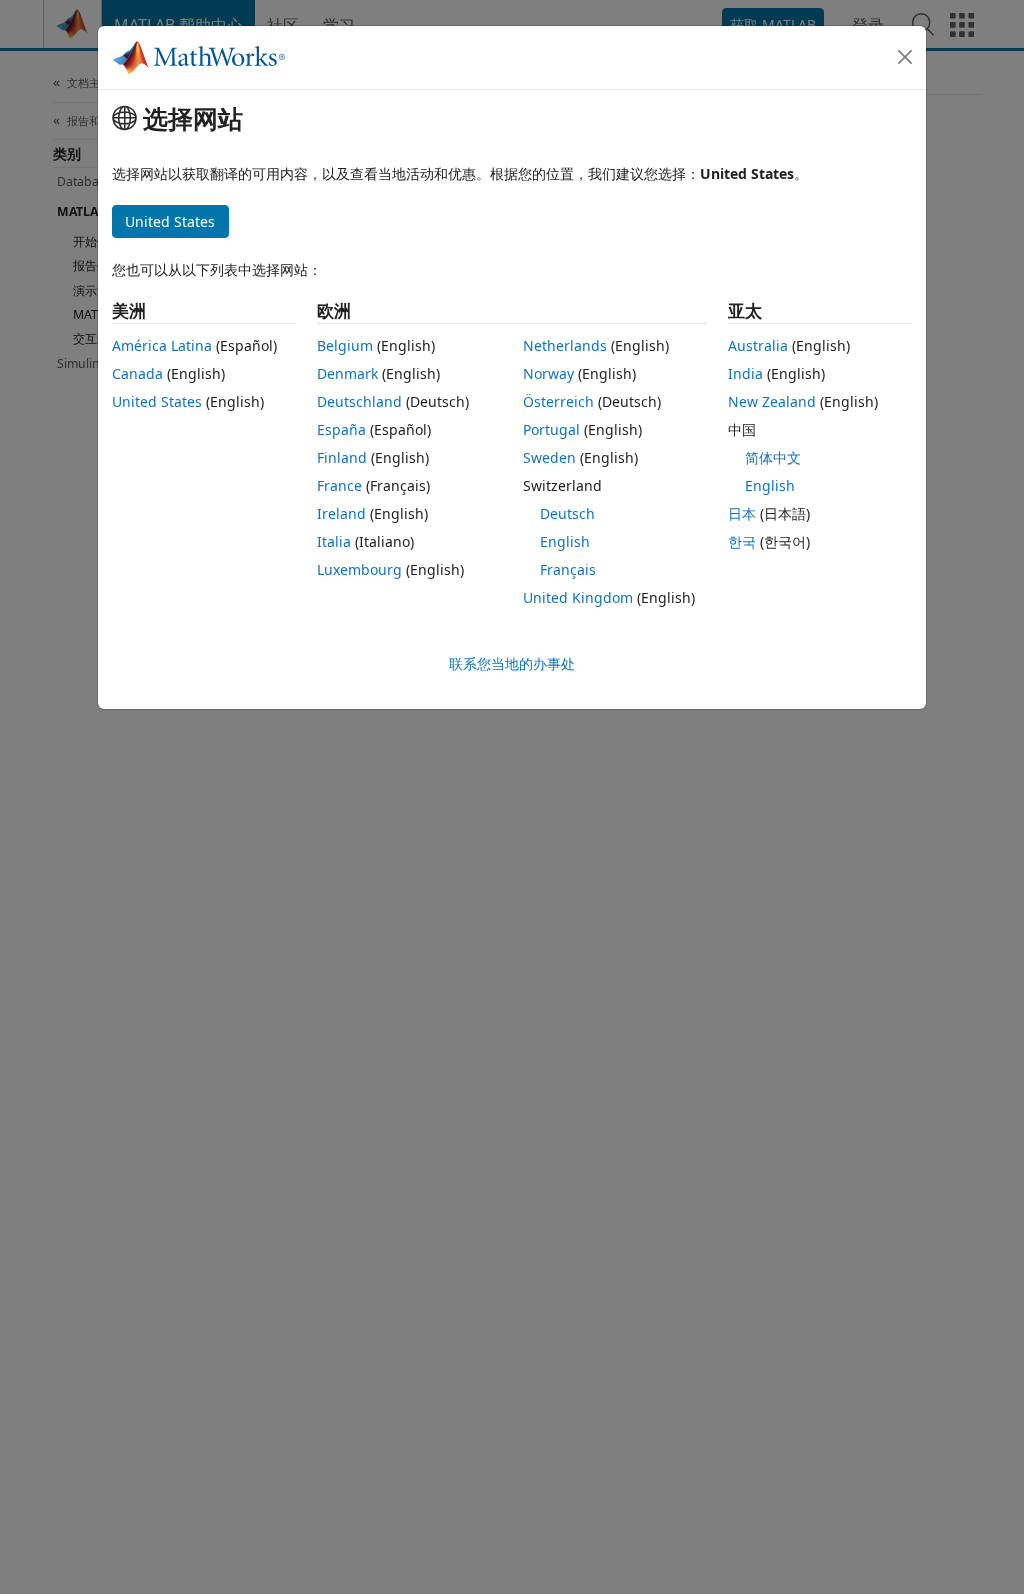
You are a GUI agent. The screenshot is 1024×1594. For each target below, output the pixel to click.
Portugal (551, 429)
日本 (742, 513)
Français (568, 569)
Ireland (341, 513)
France (339, 485)
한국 (742, 541)
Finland (342, 457)
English (565, 541)
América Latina (162, 345)
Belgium (345, 345)
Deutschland (359, 401)
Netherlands (565, 345)
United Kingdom (578, 597)
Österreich (558, 401)
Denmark (347, 373)
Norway (548, 373)
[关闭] (905, 57)
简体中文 (773, 457)
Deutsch (567, 513)
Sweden (549, 457)
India (745, 373)
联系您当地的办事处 (512, 663)
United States (157, 401)
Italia (334, 541)
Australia (758, 345)
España (341, 429)
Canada (137, 373)
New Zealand (772, 401)
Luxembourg (359, 569)
